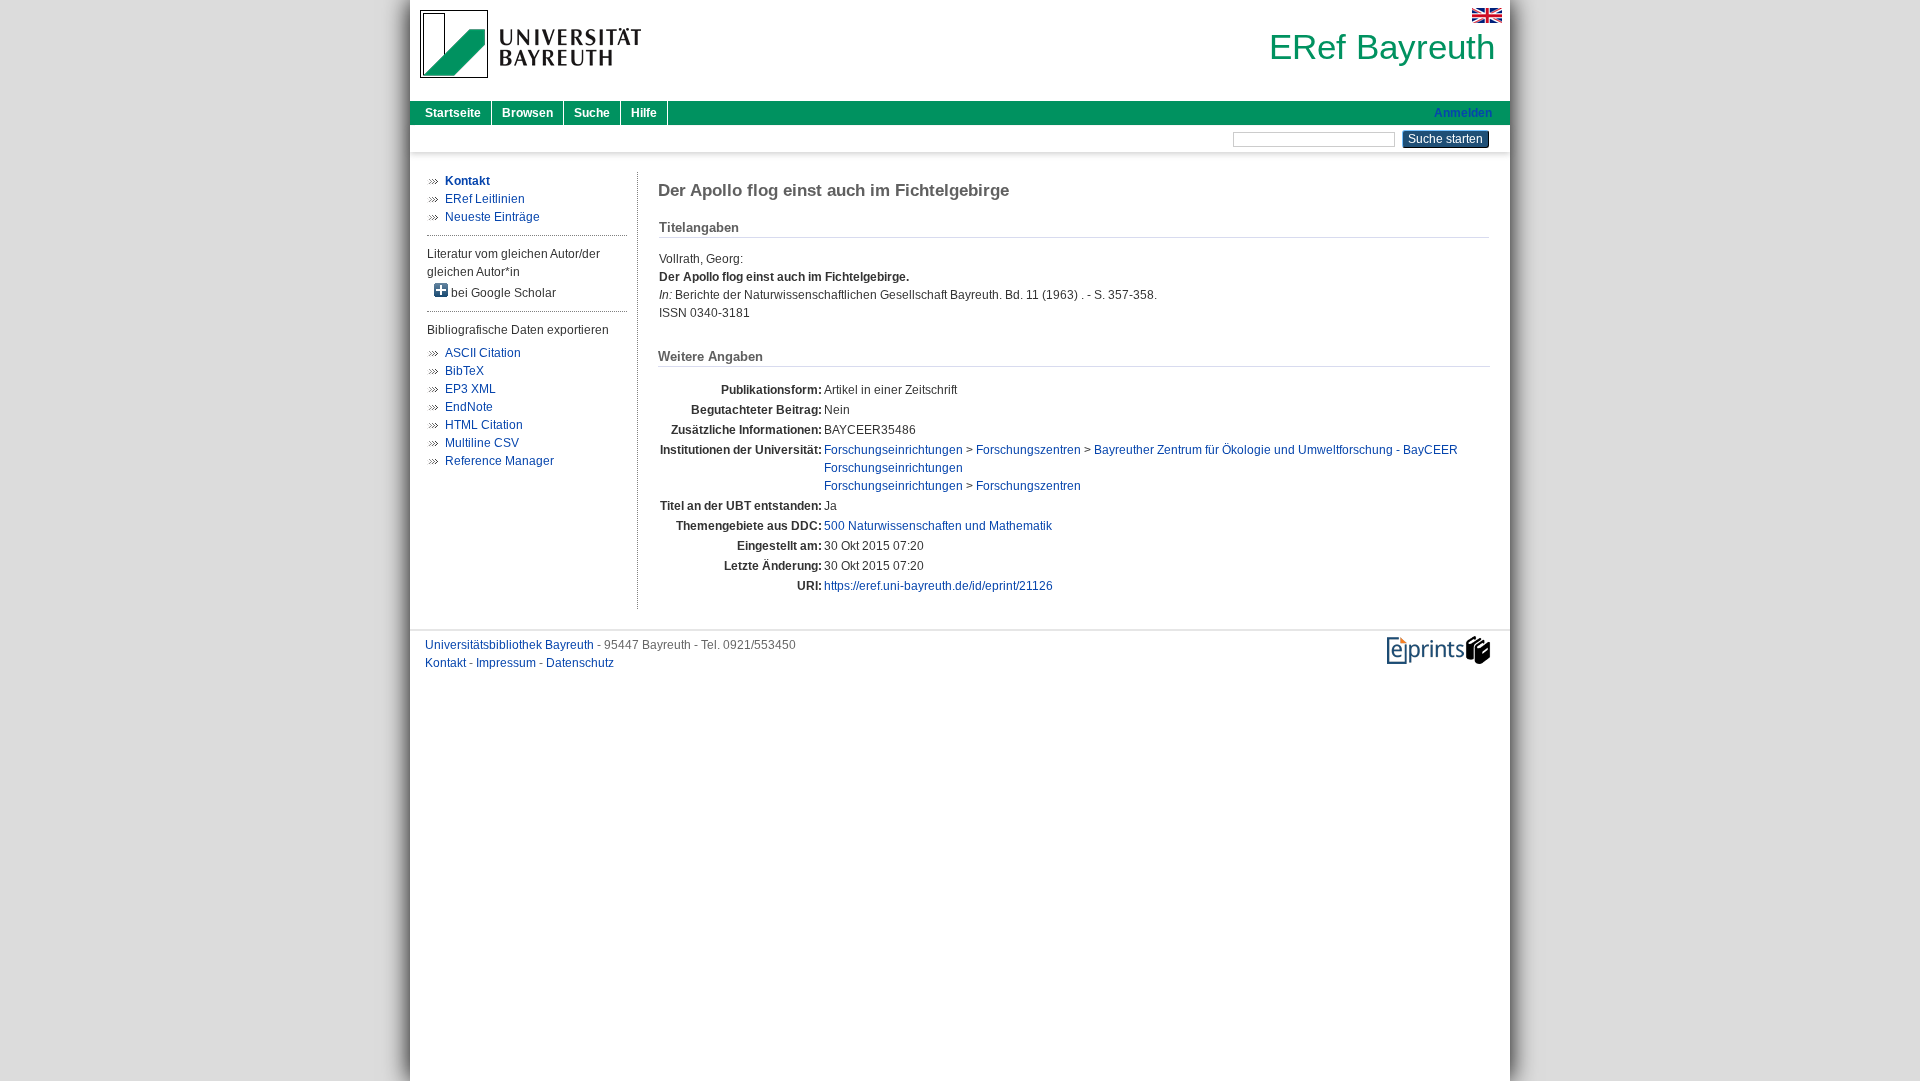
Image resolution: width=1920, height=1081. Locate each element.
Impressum (507, 663)
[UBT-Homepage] (530, 84)
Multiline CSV (482, 443)
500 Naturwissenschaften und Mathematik (938, 526)
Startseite (453, 113)
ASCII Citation (483, 353)
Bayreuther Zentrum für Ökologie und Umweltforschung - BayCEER (1276, 450)
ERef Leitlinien (485, 199)
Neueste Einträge (492, 217)
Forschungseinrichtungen (893, 450)
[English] (1487, 15)
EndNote (469, 407)
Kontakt (447, 663)
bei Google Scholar (502, 293)
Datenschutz (580, 663)
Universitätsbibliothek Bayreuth (511, 645)
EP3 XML (470, 389)
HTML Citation (484, 425)
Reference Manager (499, 461)
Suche (592, 113)
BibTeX (464, 371)
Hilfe (644, 113)
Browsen (527, 113)
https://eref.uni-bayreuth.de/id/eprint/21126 (938, 586)
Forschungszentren (1028, 450)
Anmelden (1463, 113)
